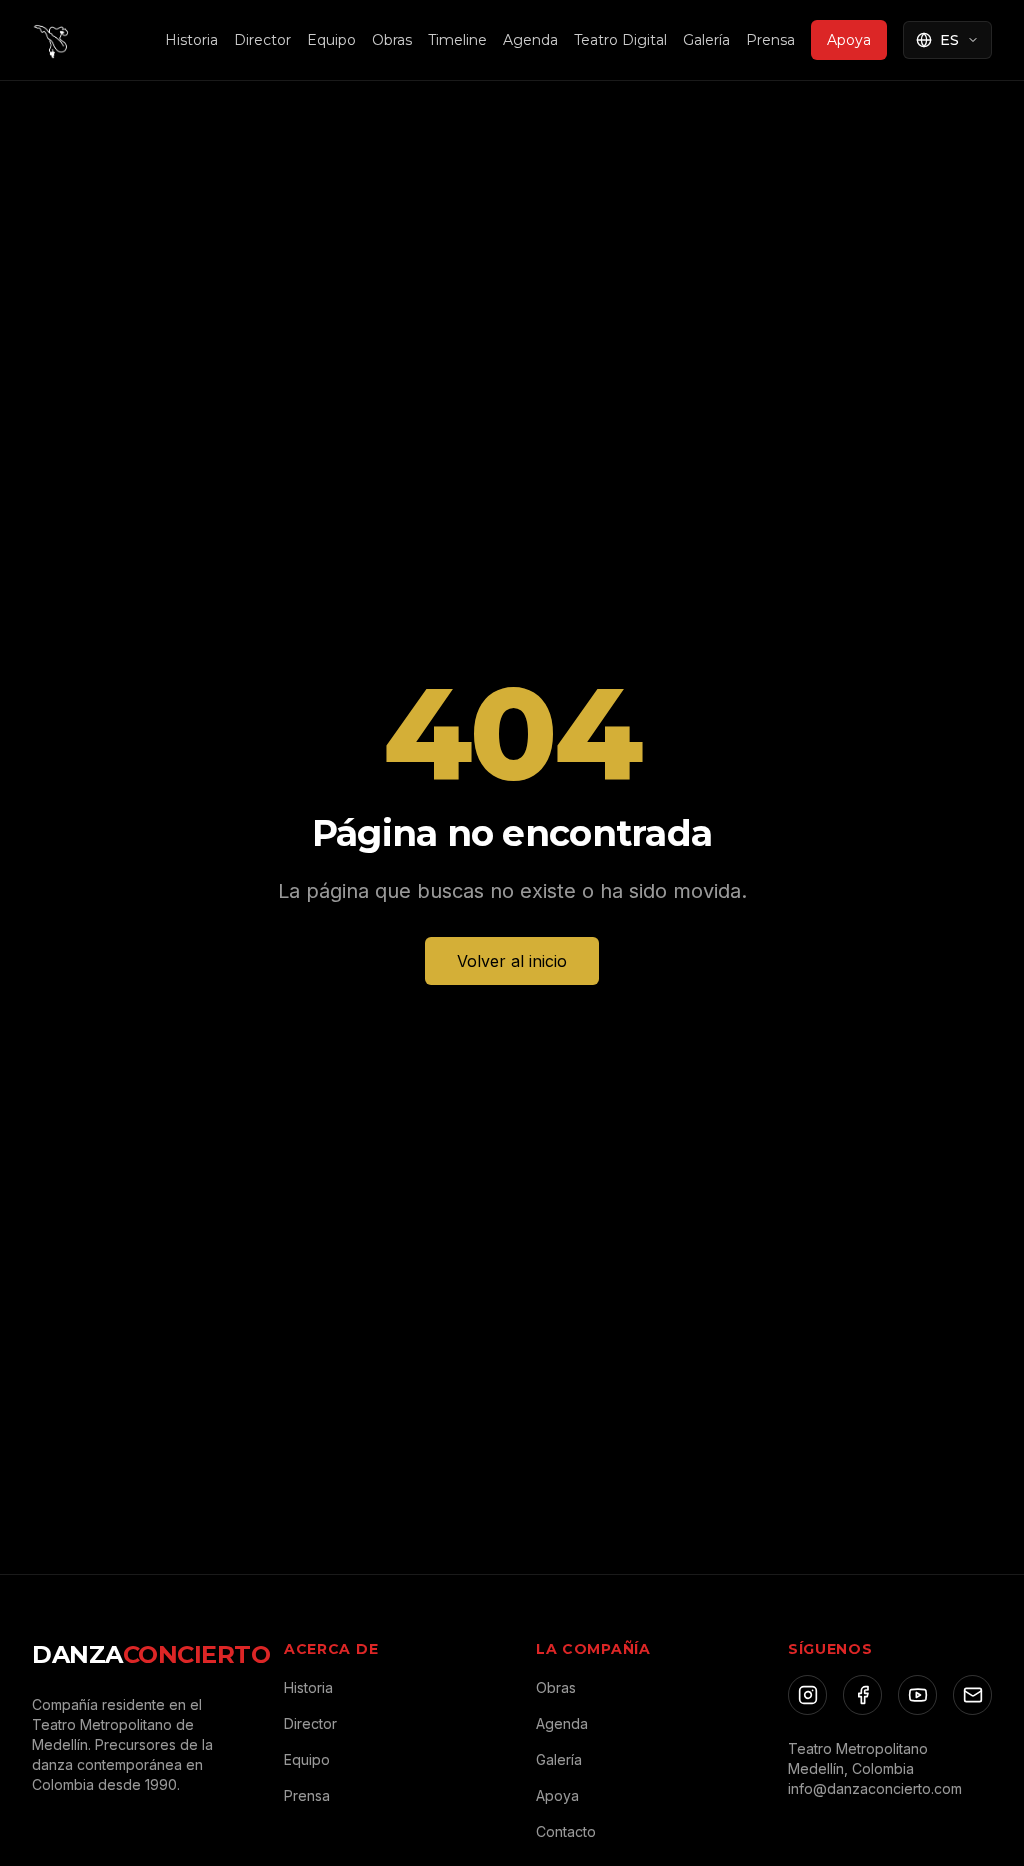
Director (262, 40)
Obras (392, 40)
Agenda (530, 40)
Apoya (849, 40)
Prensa (770, 40)
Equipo (331, 40)
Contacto (566, 1831)
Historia (191, 40)
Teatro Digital (620, 40)
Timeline (457, 40)
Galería (706, 40)
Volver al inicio (512, 961)
